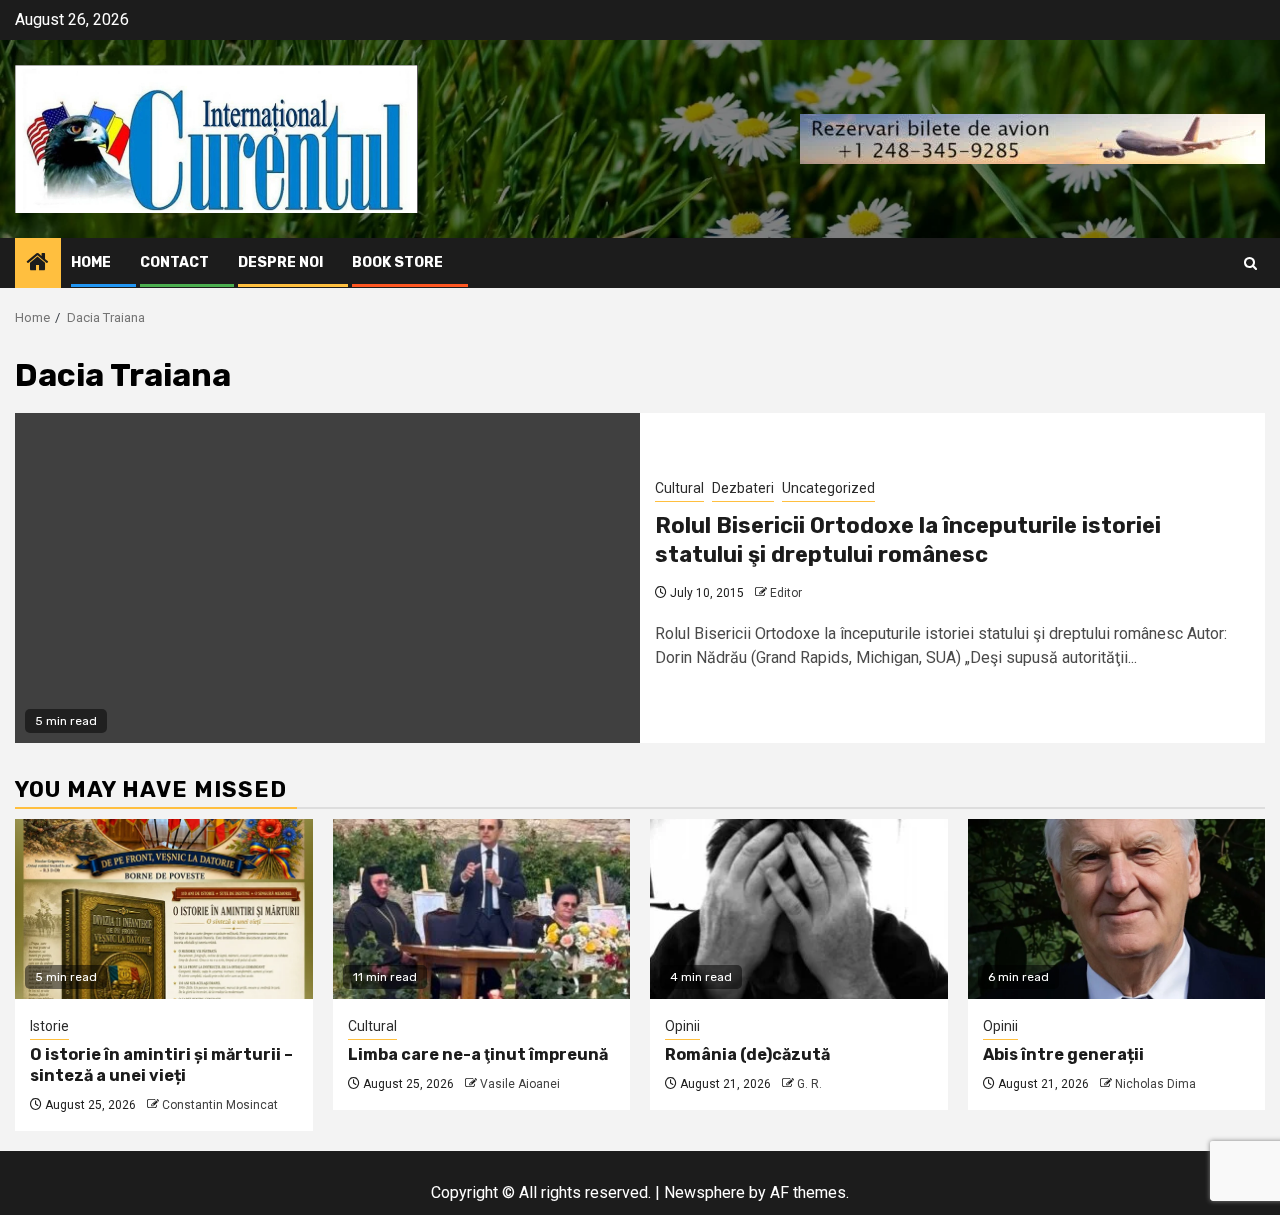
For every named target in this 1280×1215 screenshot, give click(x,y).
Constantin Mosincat (220, 1105)
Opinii (682, 1026)
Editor (786, 593)
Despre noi (280, 262)
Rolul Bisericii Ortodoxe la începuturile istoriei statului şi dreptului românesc (908, 540)
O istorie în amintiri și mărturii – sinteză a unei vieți (161, 1065)
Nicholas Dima (1155, 1084)
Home (91, 262)
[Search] (1250, 263)
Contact (174, 262)
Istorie (49, 1026)
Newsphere (704, 1192)
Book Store (397, 262)
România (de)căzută (747, 1054)
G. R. (809, 1084)
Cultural (679, 488)
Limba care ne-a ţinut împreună (478, 1054)
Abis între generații (1063, 1054)
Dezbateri (743, 488)
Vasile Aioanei (520, 1084)
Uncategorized (828, 488)
